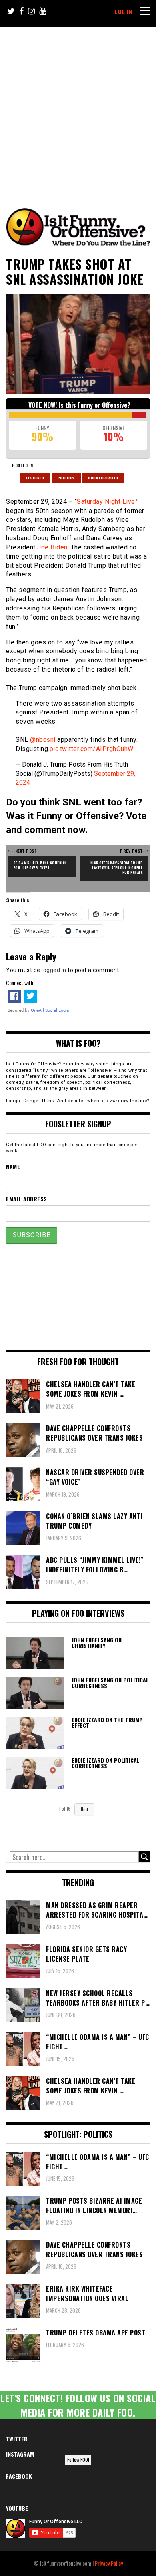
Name (13, 1166)
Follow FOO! (78, 2460)
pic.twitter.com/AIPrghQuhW (92, 749)
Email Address (27, 1199)
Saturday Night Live (106, 502)
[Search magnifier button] (144, 1857)
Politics (66, 478)
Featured (35, 478)
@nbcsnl (43, 740)
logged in (54, 970)
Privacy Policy (109, 2563)
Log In (123, 11)
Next (84, 1809)
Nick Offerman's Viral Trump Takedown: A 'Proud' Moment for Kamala (117, 867)
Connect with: (20, 983)
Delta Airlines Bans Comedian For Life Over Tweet (41, 865)
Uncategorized (103, 478)
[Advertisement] (78, 109)
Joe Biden (52, 547)
